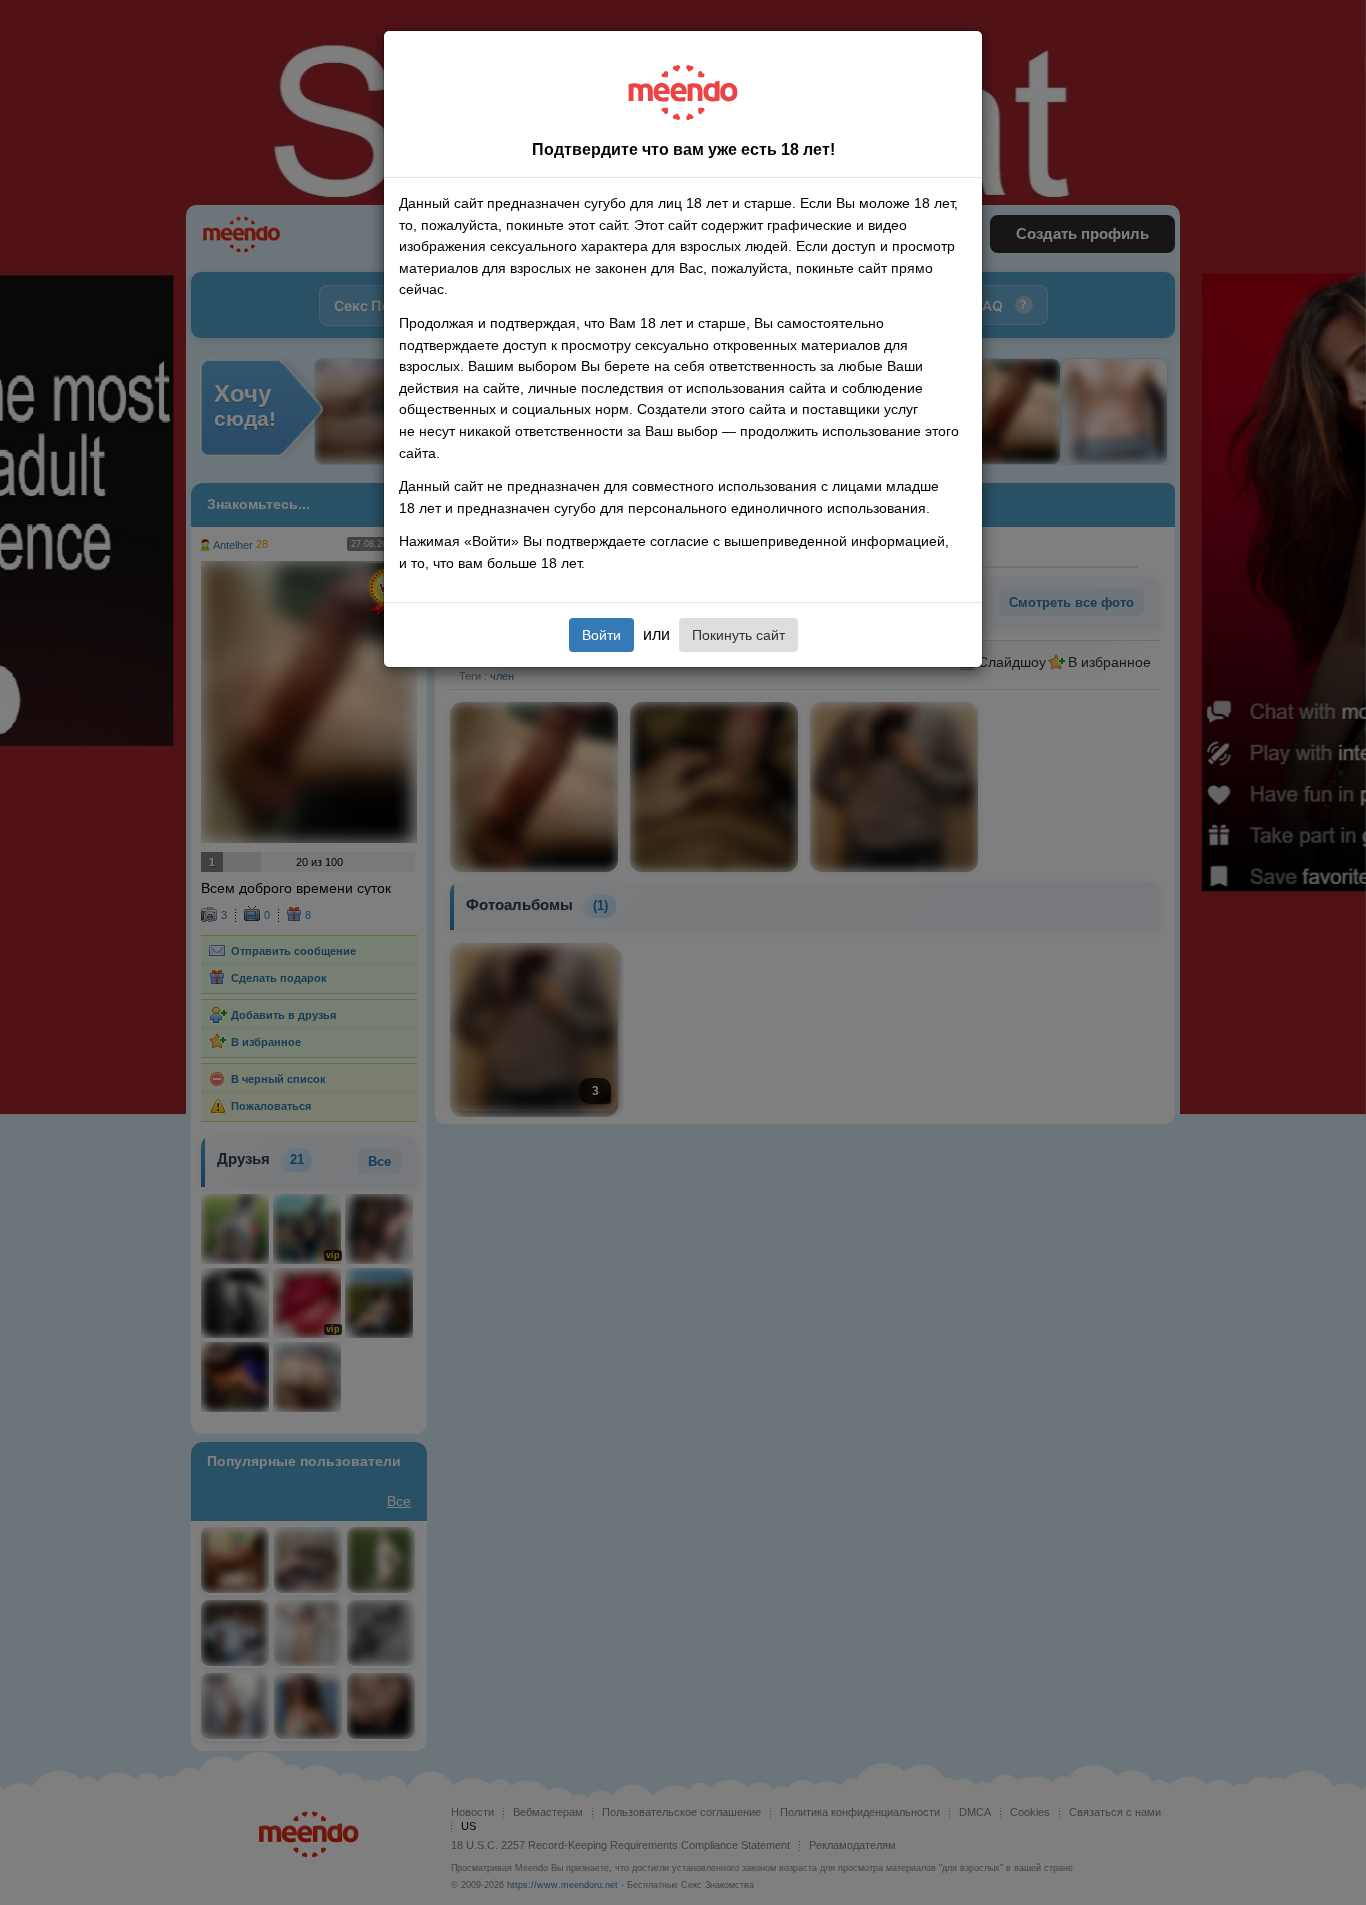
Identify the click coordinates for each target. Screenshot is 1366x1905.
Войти (601, 635)
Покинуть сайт (738, 635)
